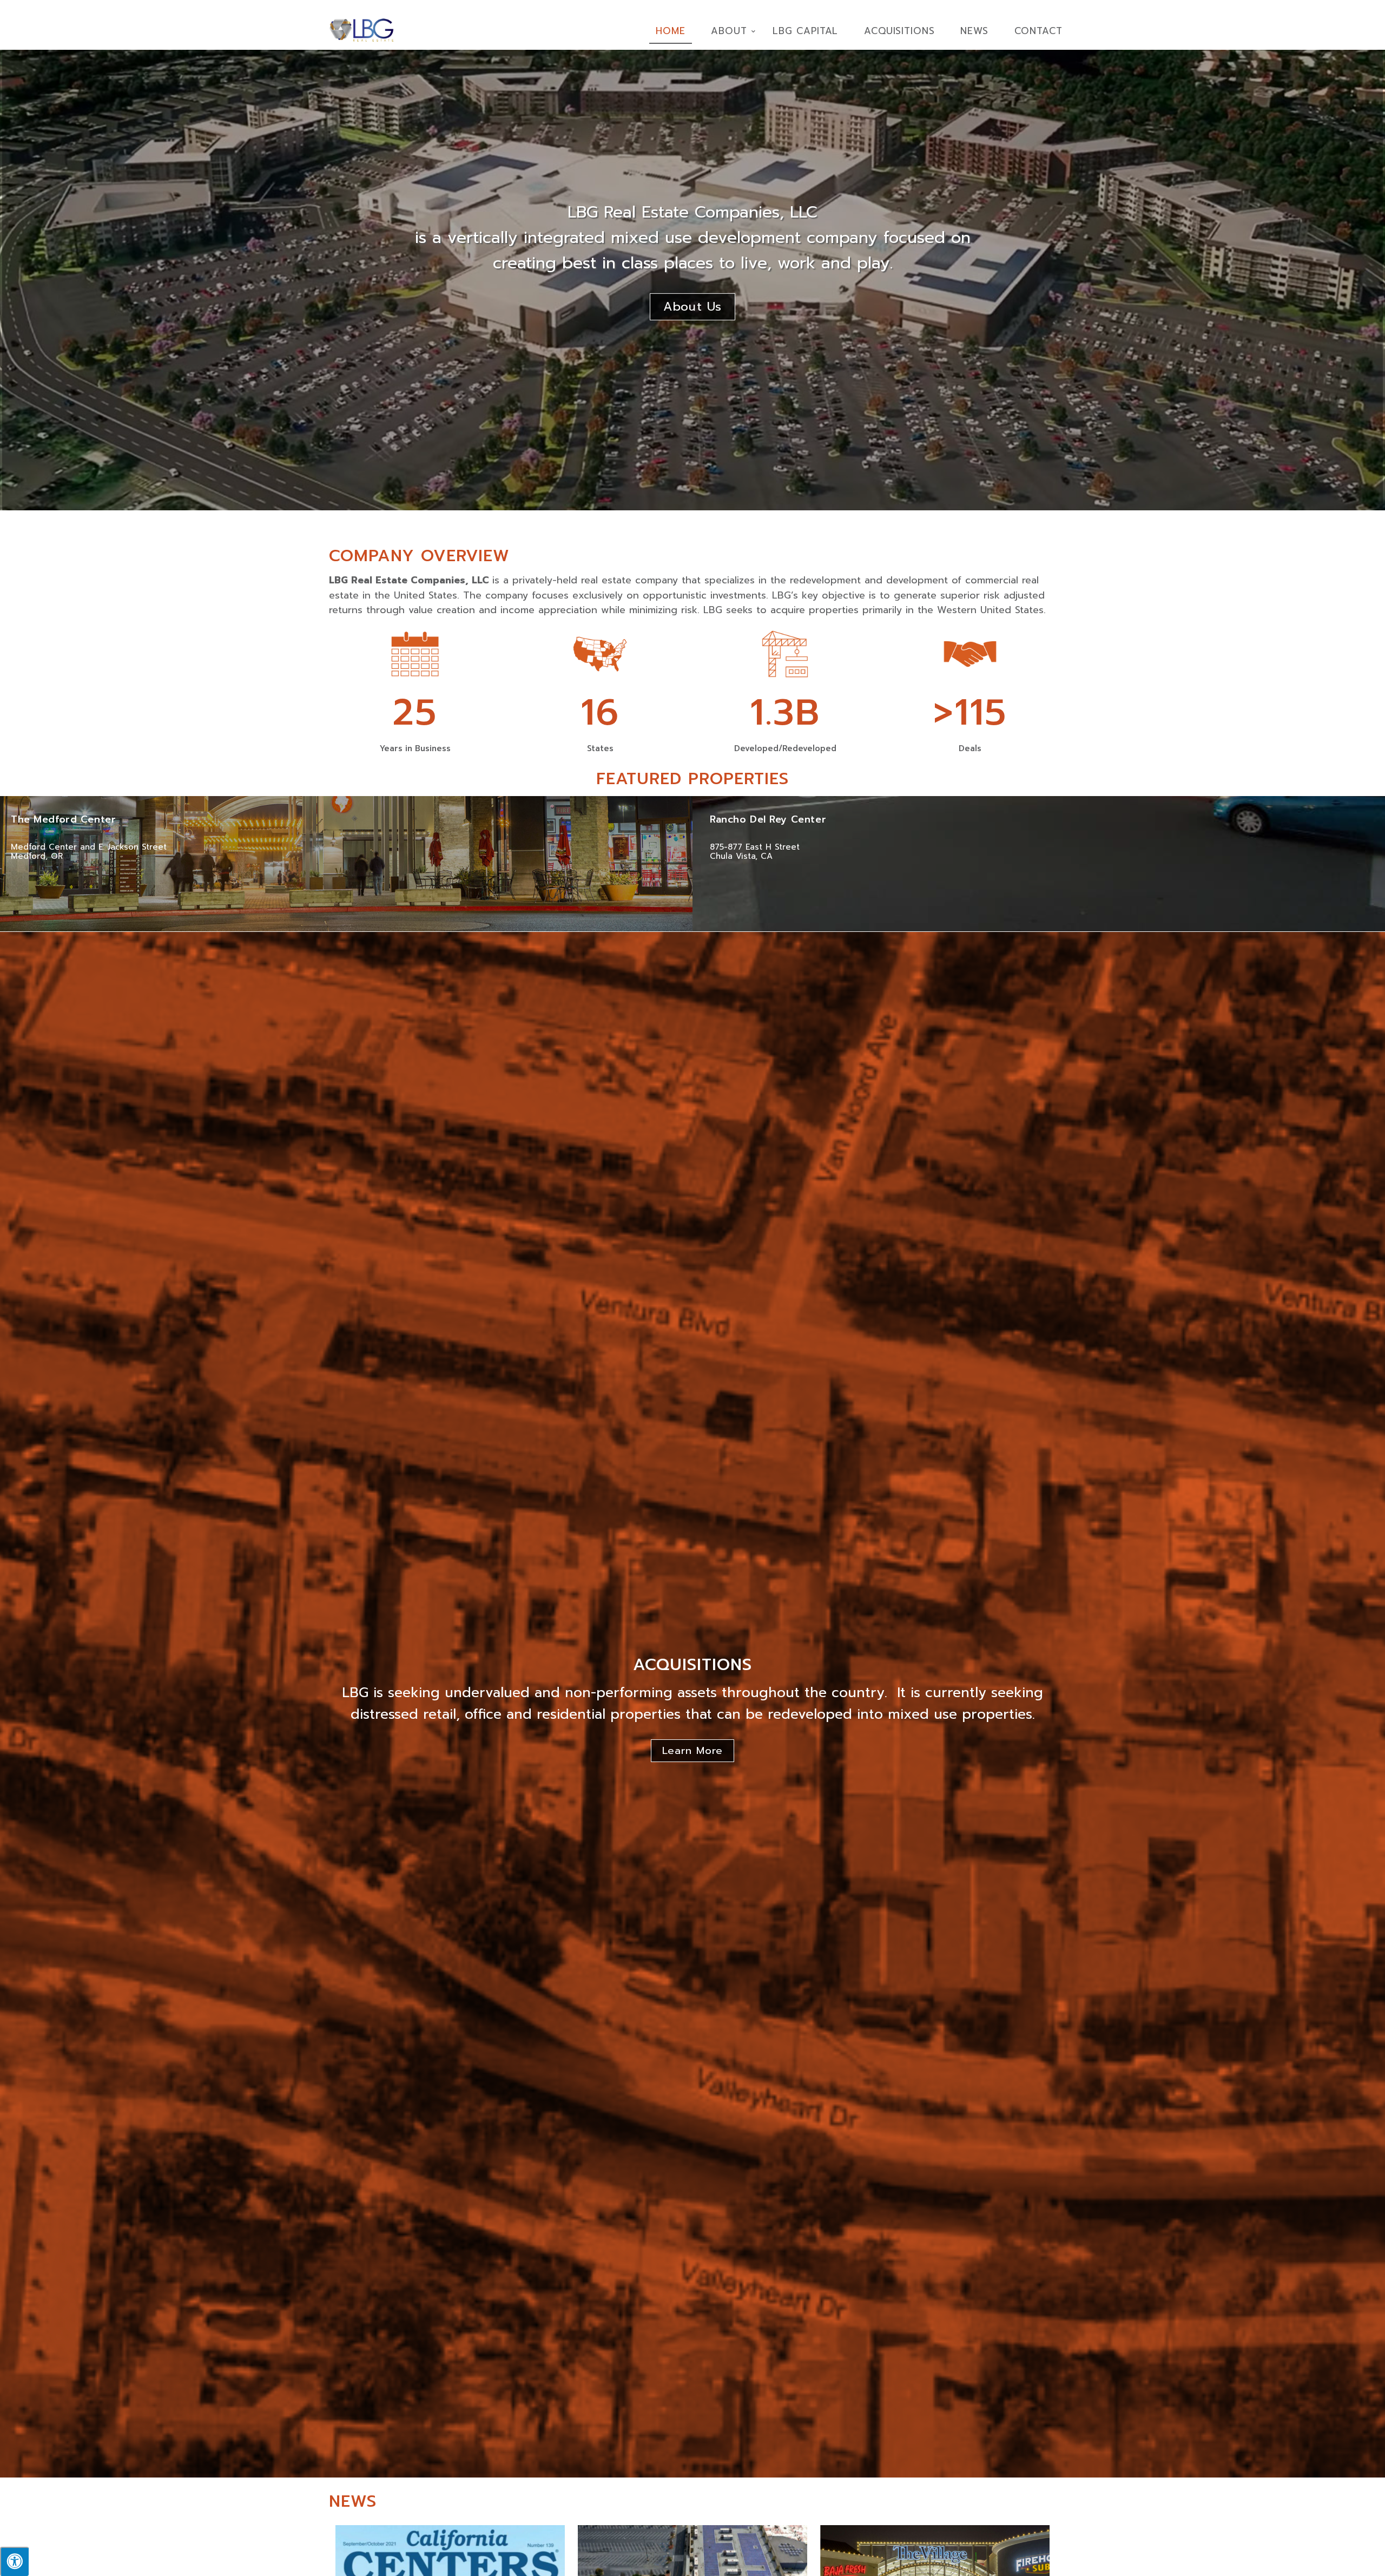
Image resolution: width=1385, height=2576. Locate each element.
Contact (1038, 31)
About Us (693, 307)
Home (671, 31)
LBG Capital (805, 31)
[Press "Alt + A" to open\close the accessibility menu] (14, 2561)
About (729, 31)
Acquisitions (899, 31)
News (974, 31)
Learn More (692, 1751)
